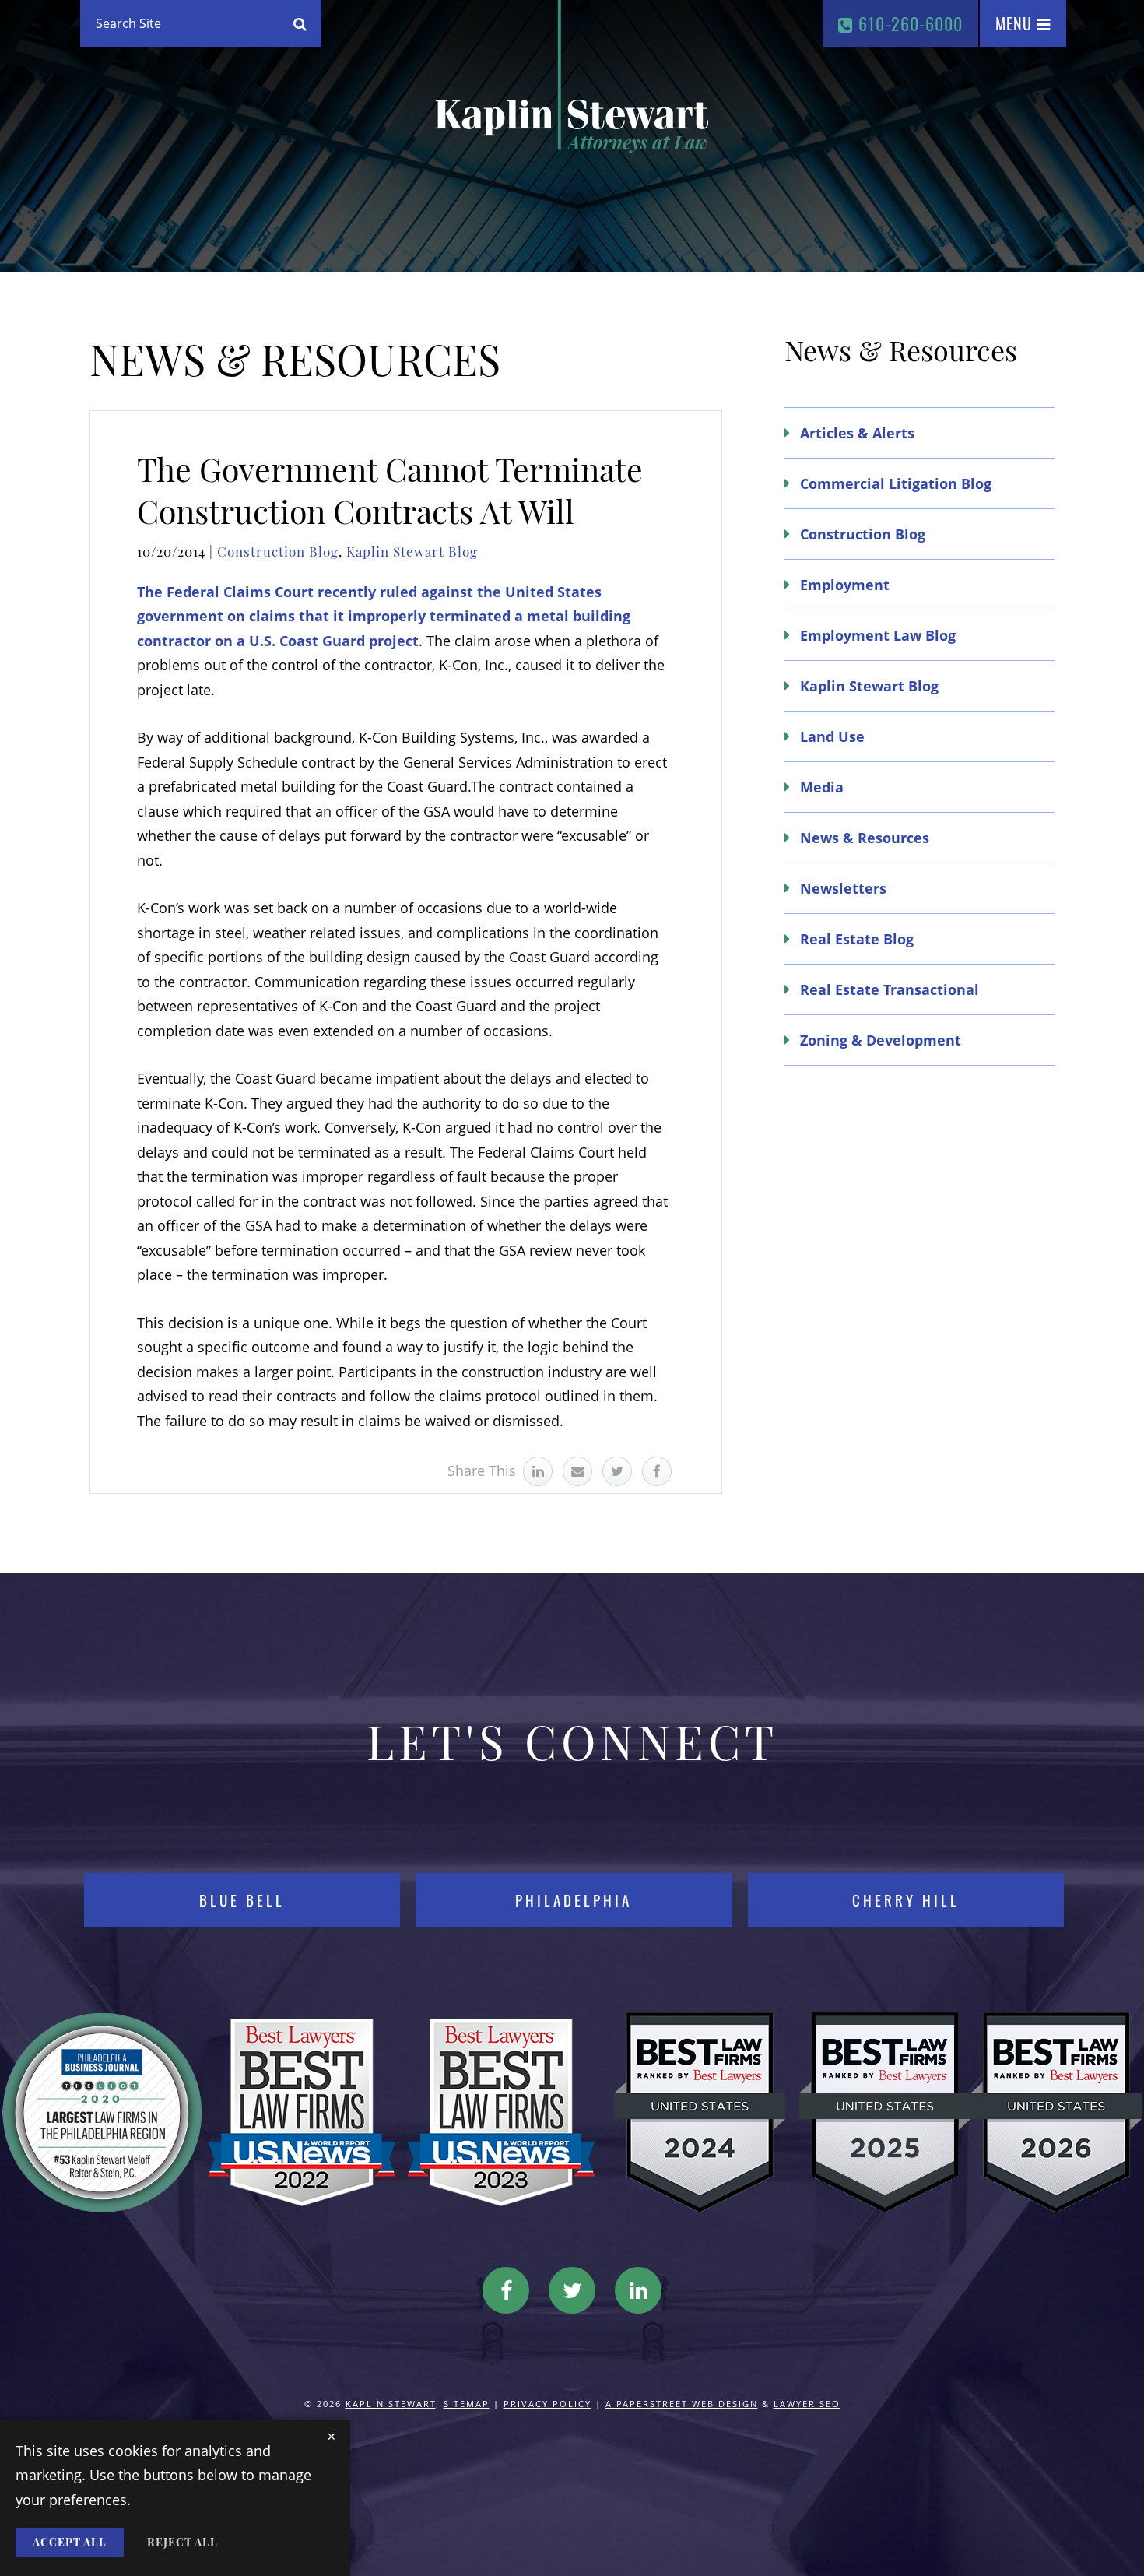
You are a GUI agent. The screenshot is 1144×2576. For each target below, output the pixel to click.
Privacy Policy (547, 2404)
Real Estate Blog (857, 939)
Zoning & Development (881, 1040)
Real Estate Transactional (890, 989)
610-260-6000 (908, 23)
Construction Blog (278, 551)
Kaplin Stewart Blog (412, 551)
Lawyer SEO (807, 2404)
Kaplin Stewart (391, 2404)
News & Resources (865, 838)
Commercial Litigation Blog (896, 483)
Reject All (182, 2542)
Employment (845, 585)
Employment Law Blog (878, 635)
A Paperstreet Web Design (682, 2404)
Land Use (832, 736)
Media (822, 787)
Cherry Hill (906, 1900)
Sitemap (467, 2404)
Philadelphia (574, 1900)
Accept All (70, 2542)
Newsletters (843, 888)
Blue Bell (242, 1900)
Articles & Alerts (857, 433)
